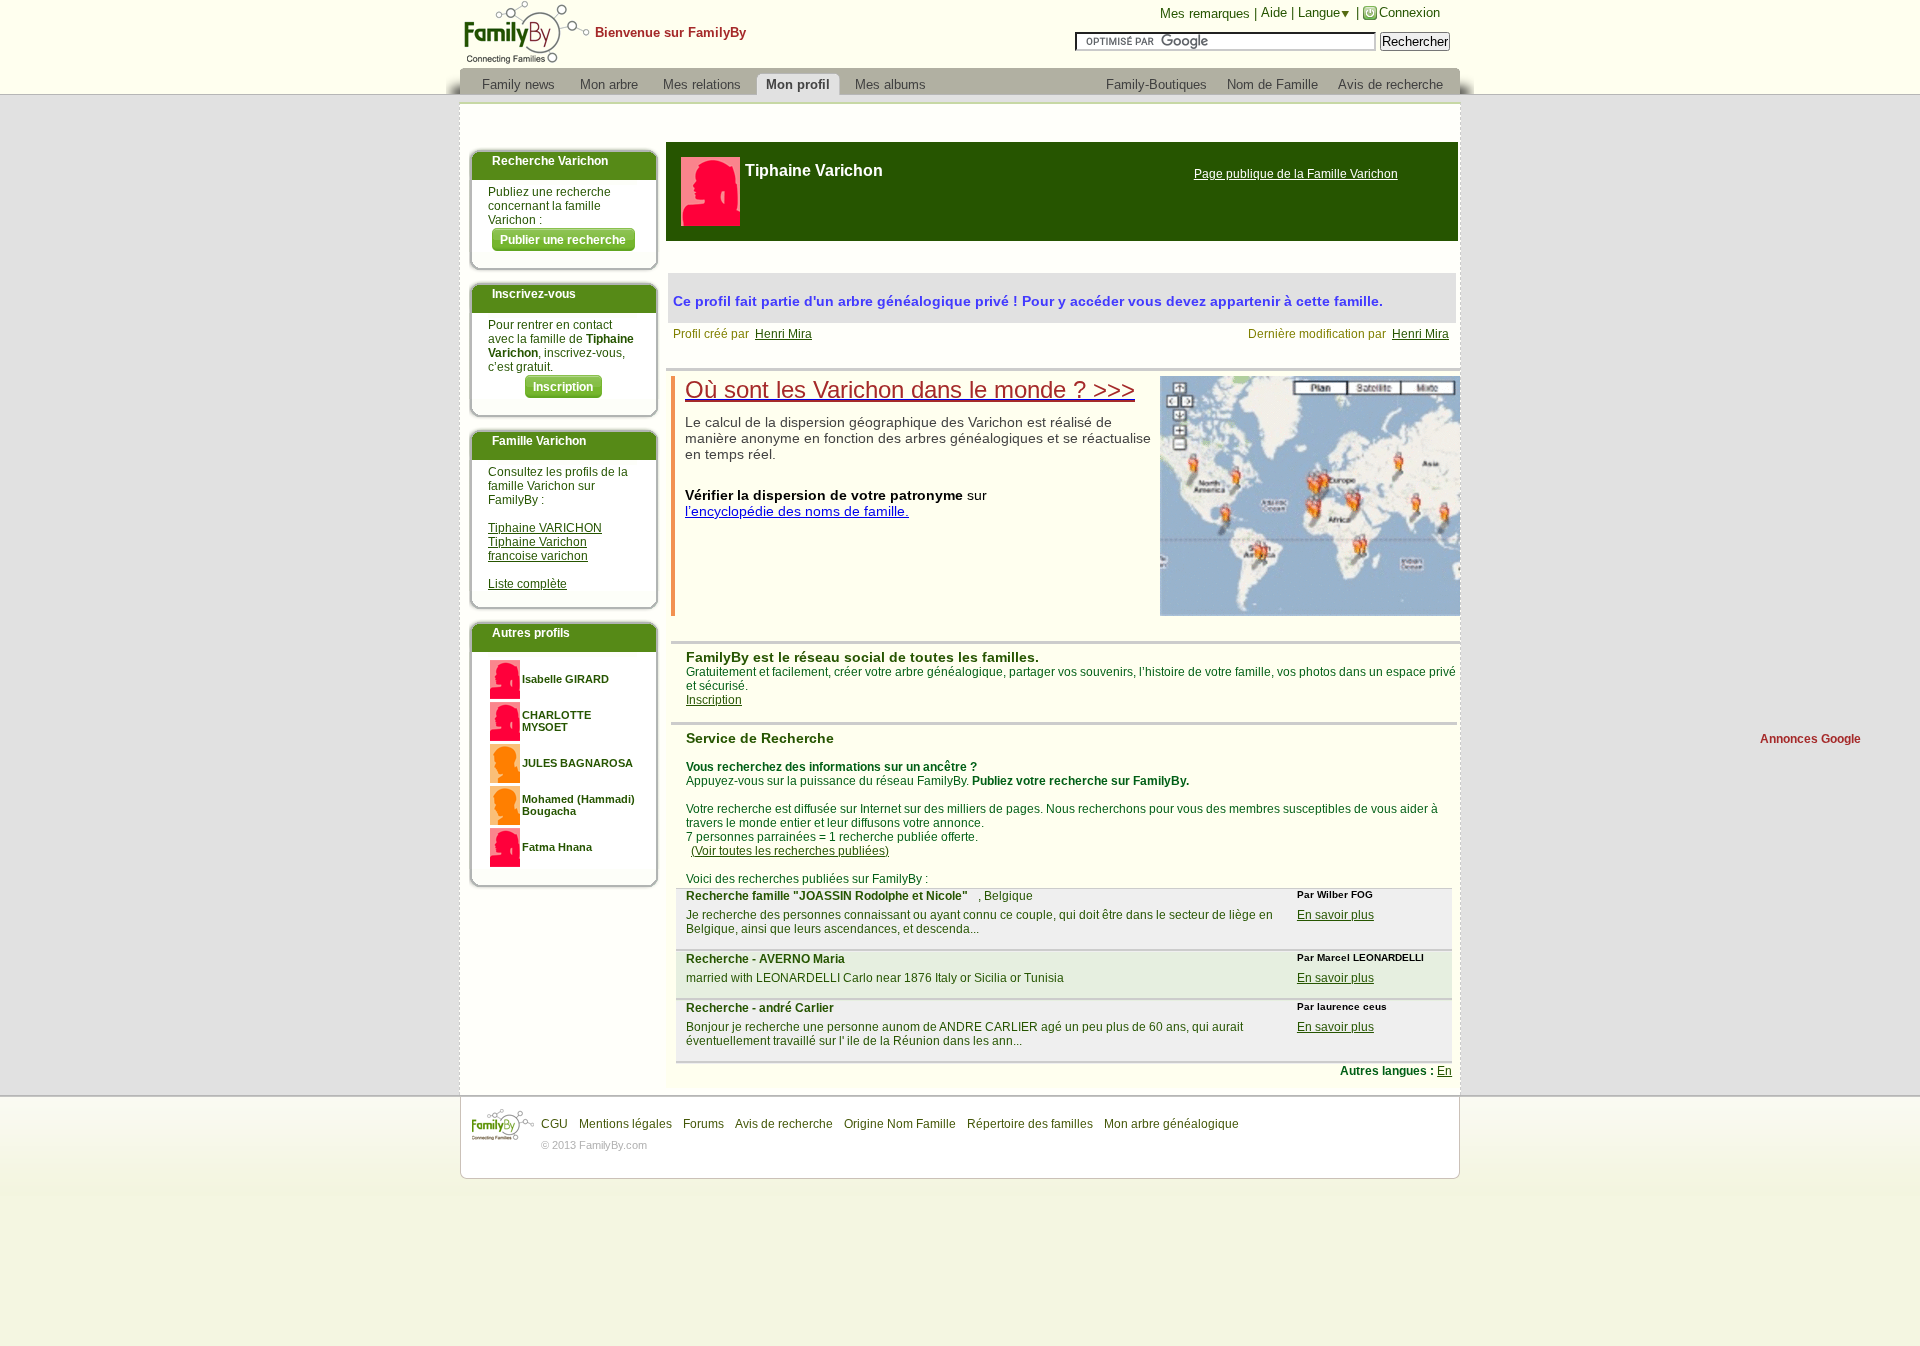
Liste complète (527, 584)
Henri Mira (783, 334)
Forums (703, 1124)
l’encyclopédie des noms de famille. (797, 511)
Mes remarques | (1208, 13)
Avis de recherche (784, 1124)
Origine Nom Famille (900, 1124)
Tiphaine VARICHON (545, 528)
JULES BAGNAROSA (577, 763)
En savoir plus (1335, 915)
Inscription (563, 387)
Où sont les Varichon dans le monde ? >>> (910, 389)
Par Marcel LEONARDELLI (1360, 957)
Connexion (1409, 12)
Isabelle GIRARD (565, 679)
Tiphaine (814, 170)
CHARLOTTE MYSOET (556, 721)
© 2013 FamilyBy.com (594, 1145)
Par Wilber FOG (1335, 894)
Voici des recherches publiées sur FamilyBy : (807, 879)
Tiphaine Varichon (537, 542)
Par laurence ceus (1342, 1006)
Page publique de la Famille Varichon (1296, 174)
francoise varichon (538, 556)
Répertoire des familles (1030, 1124)
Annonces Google (1810, 739)
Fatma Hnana (557, 847)
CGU (554, 1124)
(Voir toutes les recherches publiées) (790, 851)
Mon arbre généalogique (1171, 1124)
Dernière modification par (1320, 334)
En (1444, 1071)
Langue (1319, 12)
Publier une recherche (563, 240)
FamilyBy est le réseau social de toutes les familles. (862, 657)
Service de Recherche (760, 738)
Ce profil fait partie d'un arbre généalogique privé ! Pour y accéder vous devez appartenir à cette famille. (1028, 301)
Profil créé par (714, 334)
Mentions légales (625, 1124)
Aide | (1279, 12)
